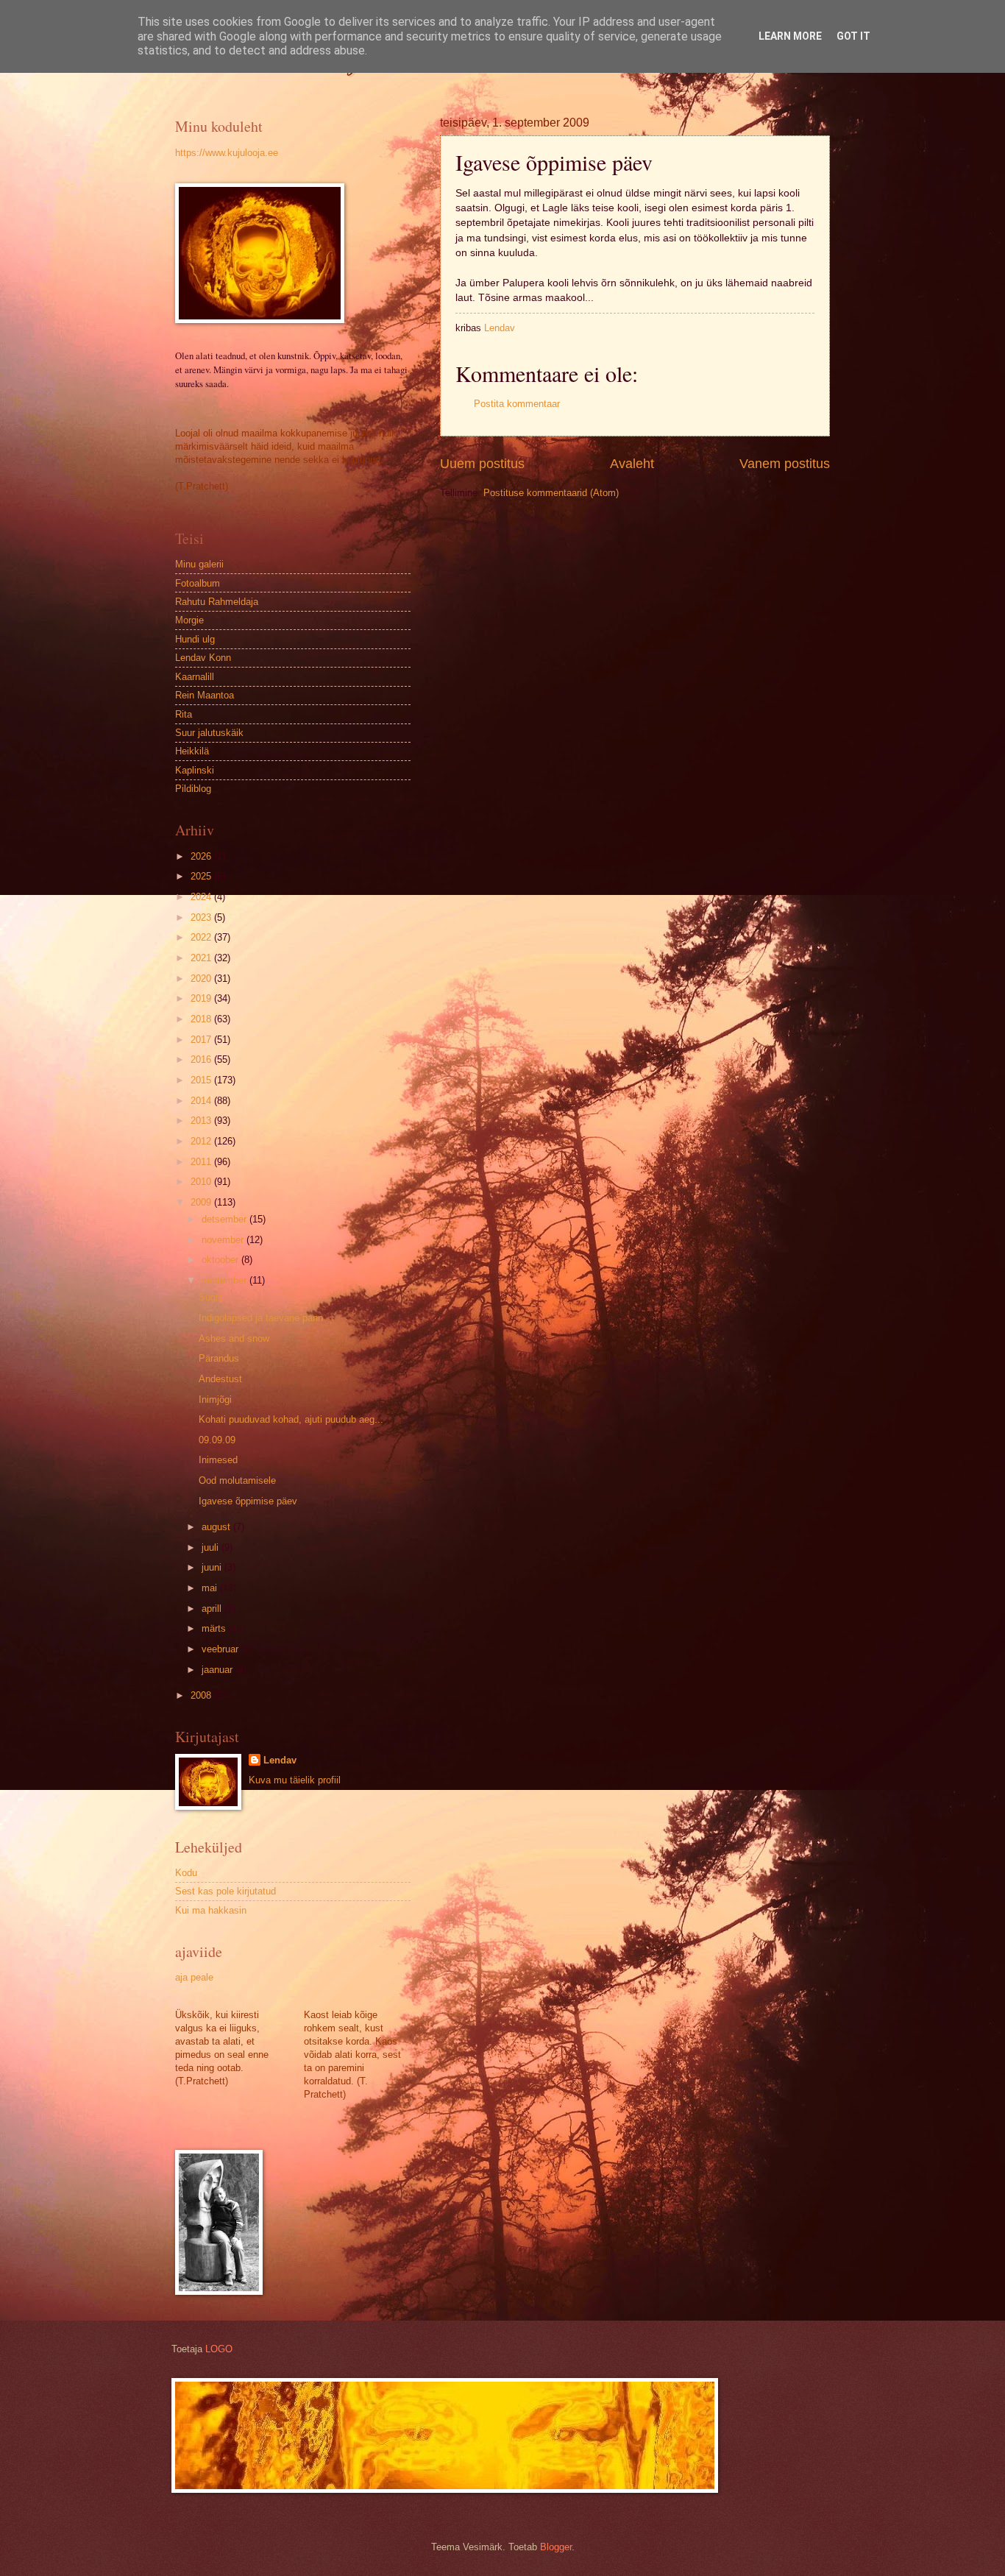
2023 (202, 917)
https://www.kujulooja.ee (227, 153)
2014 (202, 1101)
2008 (202, 1695)
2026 (202, 856)
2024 (202, 897)
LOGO (219, 2349)
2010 (202, 1182)
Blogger (556, 2547)
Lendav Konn (203, 658)
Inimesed (218, 1460)
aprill (213, 1609)
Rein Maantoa (205, 695)
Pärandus (219, 1358)
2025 (202, 876)
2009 (202, 1202)
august (217, 1527)
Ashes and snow (234, 1338)
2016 (202, 1059)
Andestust (220, 1379)
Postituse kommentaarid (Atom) (551, 493)
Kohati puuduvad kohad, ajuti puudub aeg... (291, 1419)
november (224, 1240)
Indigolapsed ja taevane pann (261, 1318)
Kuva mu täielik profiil (295, 1780)
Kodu (186, 1873)
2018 (202, 1019)
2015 (202, 1080)
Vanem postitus (785, 464)
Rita (184, 714)
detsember (225, 1219)
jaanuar (219, 1670)
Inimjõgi (215, 1400)
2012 (202, 1141)
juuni (213, 1567)
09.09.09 (217, 1440)
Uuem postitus (482, 464)
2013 (202, 1121)
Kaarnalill (195, 677)
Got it (853, 36)
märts (215, 1628)
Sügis (211, 1297)
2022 (202, 937)
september (225, 1280)
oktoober (221, 1260)
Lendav (280, 1760)
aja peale (194, 1977)
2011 (202, 1162)
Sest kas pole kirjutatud (225, 1891)
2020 (202, 979)
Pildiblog (193, 789)
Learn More (790, 36)
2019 (202, 998)
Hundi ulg (195, 639)
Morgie (189, 620)
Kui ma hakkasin (211, 1910)
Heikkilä (192, 751)
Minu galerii (199, 564)
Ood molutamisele (237, 1480)
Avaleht (632, 464)
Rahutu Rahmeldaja (217, 602)
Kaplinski (195, 770)
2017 (202, 1040)
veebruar (221, 1649)
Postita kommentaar (517, 404)
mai (211, 1588)
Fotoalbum (198, 583)
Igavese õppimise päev (248, 1501)
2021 (202, 958)
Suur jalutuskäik (209, 733)
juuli (212, 1547)
